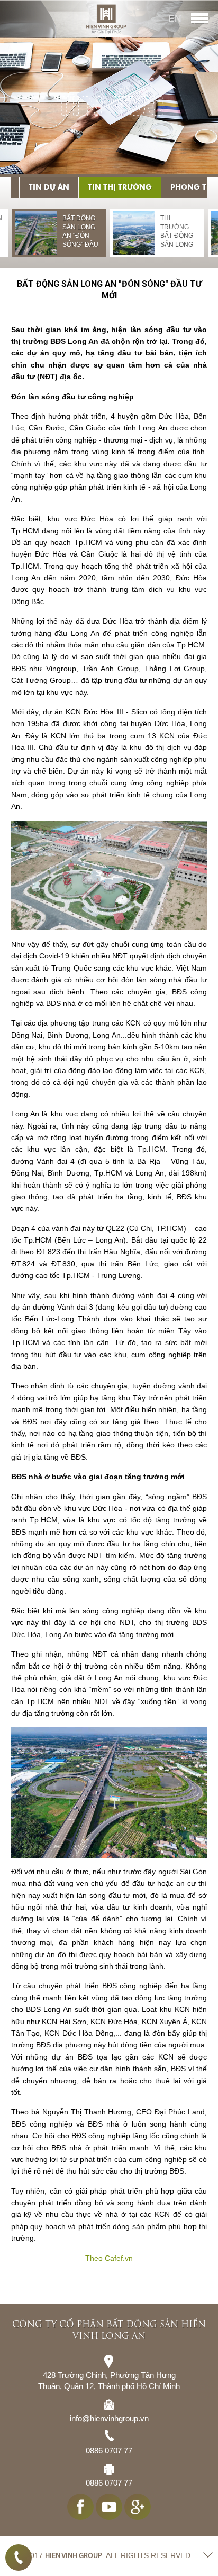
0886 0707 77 (19, 2558)
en (175, 18)
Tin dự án (49, 187)
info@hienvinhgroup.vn (109, 2418)
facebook (80, 2507)
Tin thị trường (120, 187)
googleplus (138, 2507)
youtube (109, 2507)
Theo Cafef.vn (109, 2258)
